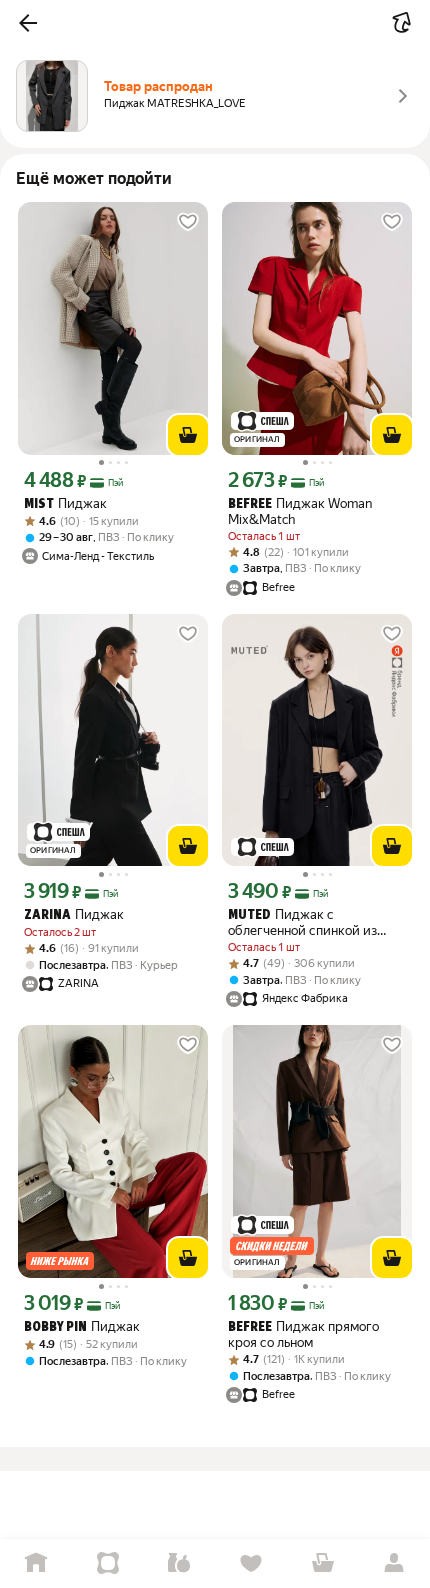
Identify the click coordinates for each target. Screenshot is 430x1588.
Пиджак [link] (65, 503)
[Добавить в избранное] (188, 222)
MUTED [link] (249, 915)
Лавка (179, 1563)
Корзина (323, 1563)
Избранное (251, 1563)
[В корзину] (188, 435)
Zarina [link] (47, 915)
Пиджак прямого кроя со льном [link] (303, 1334)
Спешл (108, 1563)
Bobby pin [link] (55, 1327)
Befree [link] (250, 504)
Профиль (394, 1563)
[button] (28, 23)
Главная (36, 1563)
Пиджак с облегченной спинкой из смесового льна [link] (302, 922)
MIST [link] (39, 504)
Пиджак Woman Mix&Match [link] (300, 511)
